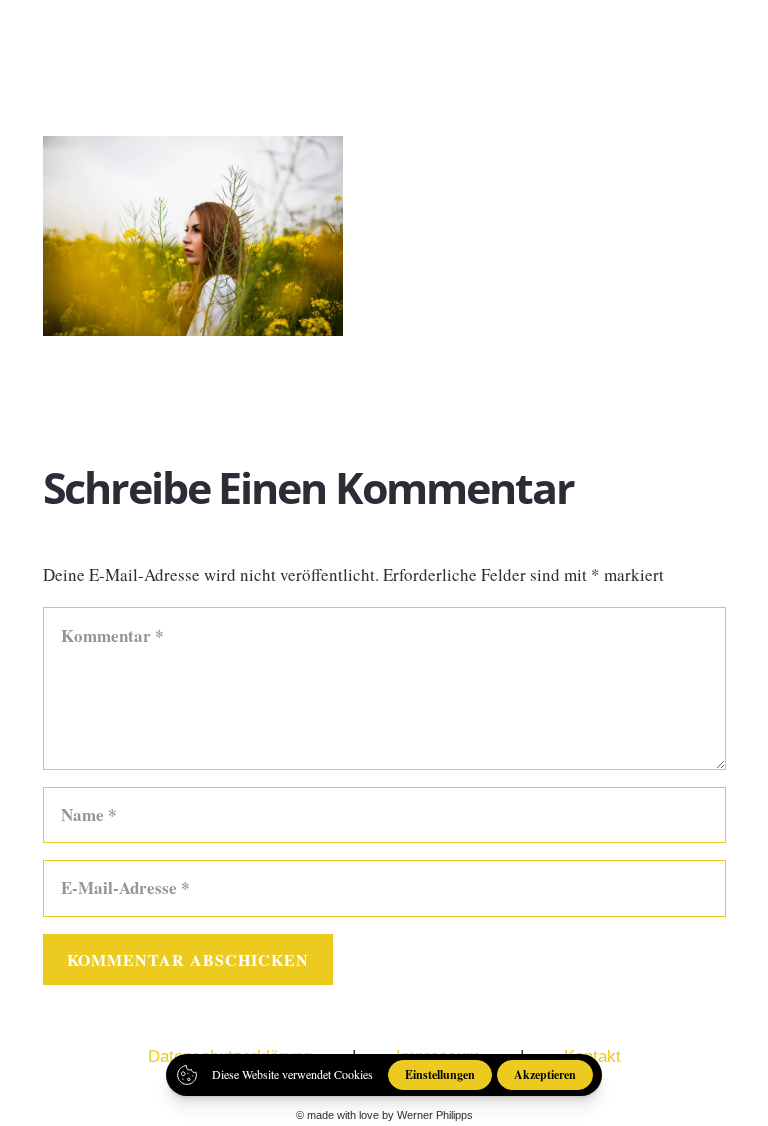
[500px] (678, 39)
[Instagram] (643, 40)
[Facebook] (608, 39)
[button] (736, 40)
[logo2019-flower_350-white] (77, 40)
